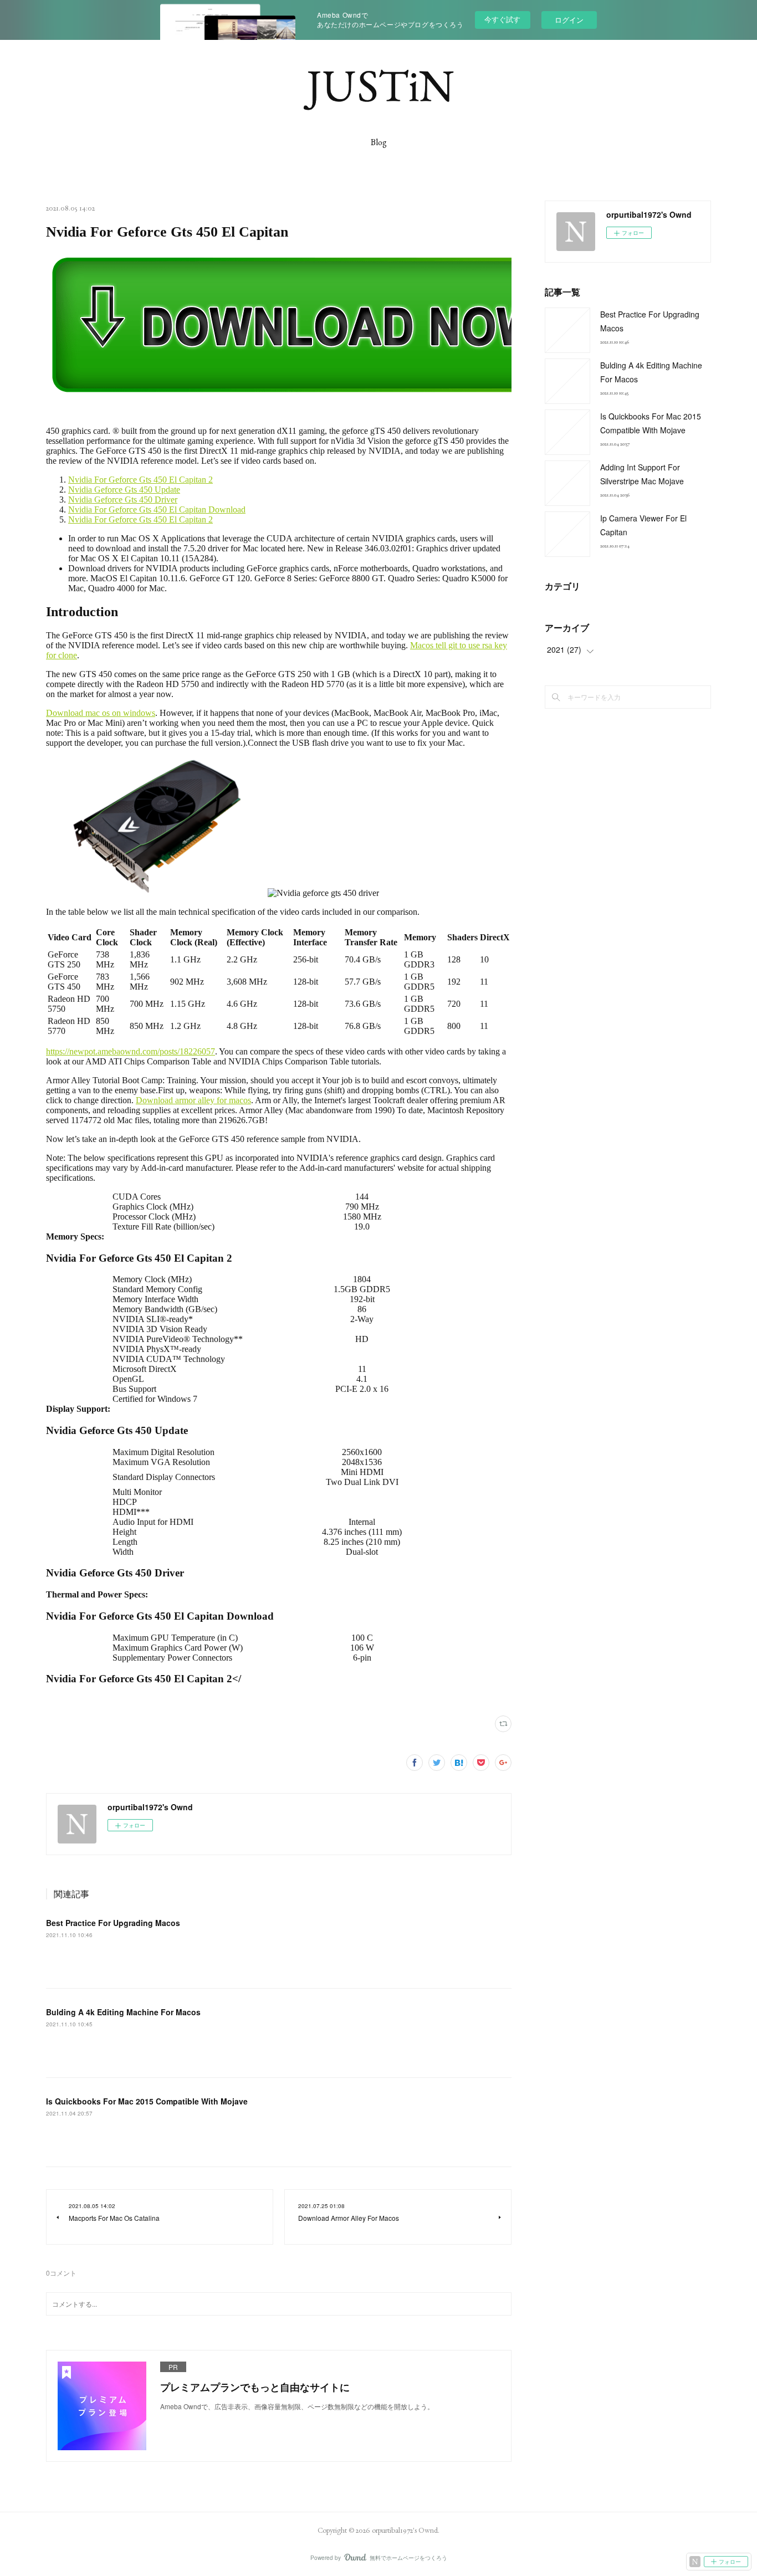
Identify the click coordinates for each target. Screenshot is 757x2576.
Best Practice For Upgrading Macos (113, 1923)
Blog (379, 142)
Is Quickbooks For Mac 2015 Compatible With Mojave (147, 2101)
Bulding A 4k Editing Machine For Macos (123, 2012)
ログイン (569, 20)
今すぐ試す (502, 19)
